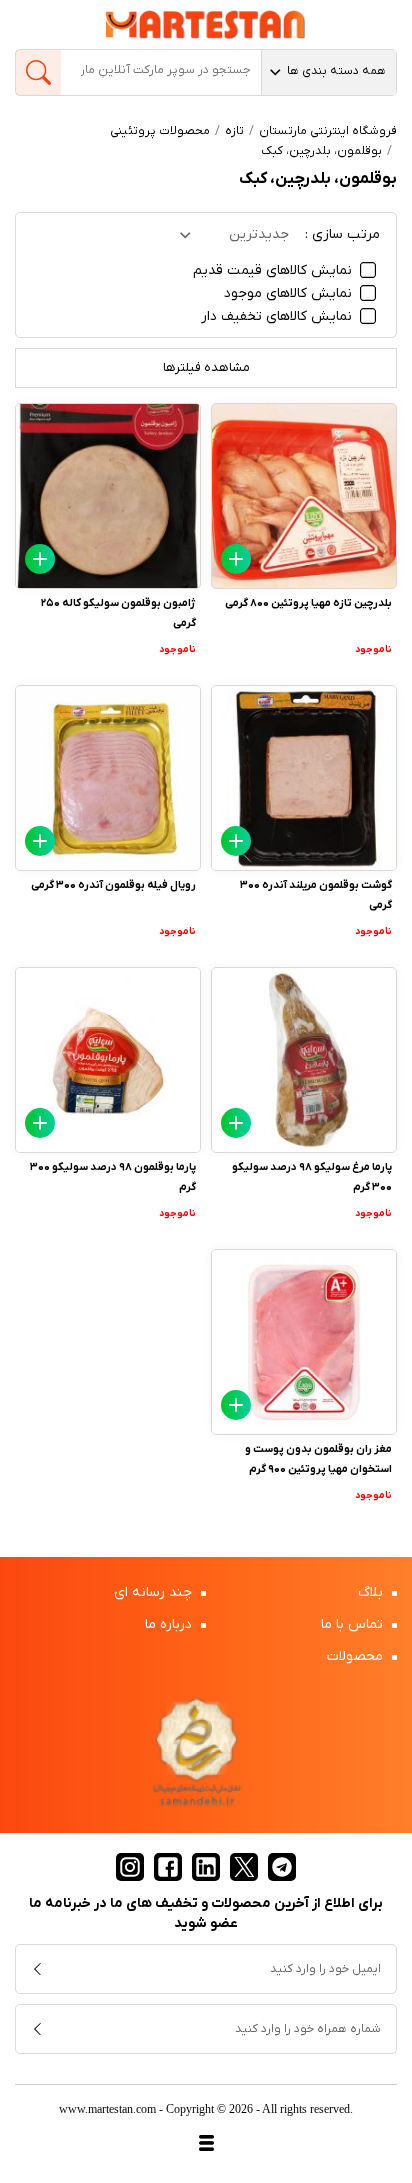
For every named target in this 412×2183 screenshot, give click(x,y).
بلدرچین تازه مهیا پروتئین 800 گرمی (308, 603)
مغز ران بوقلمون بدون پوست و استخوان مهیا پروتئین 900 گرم (318, 1459)
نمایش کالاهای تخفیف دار (278, 316)
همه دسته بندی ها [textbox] (336, 71)
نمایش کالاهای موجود (290, 293)
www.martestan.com (107, 2109)
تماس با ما (354, 1624)
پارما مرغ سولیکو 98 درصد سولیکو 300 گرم (312, 1177)
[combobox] (328, 72)
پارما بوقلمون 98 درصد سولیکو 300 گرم (113, 1177)
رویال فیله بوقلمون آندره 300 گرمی (113, 885)
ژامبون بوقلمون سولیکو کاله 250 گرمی (118, 613)
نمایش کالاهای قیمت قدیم (274, 270)
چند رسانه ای (155, 1592)
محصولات (357, 1656)
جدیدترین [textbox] (259, 234)
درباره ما (170, 1624)
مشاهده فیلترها (206, 367)
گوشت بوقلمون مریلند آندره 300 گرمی (316, 895)
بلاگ (372, 1592)
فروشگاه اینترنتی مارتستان (328, 131)
